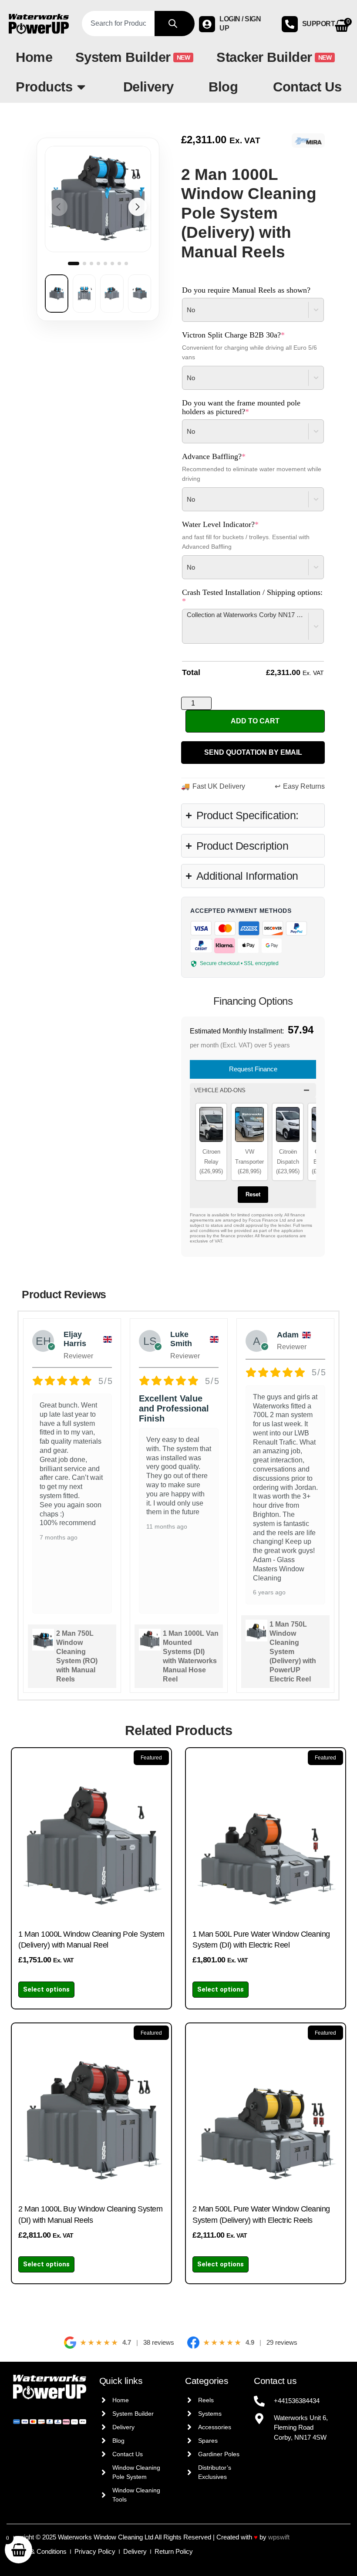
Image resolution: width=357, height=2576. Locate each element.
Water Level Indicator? (236, 524)
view (63, 157)
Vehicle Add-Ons (220, 1090)
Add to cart (255, 721)
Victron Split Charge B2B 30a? (249, 335)
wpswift (279, 2537)
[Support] (290, 24)
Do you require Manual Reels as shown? (246, 290)
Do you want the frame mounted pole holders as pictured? (241, 407)
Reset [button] (253, 1194)
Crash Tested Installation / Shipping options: (252, 597)
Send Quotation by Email (253, 752)
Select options (46, 1989)
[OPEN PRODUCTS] (81, 87)
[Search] (175, 24)
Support (319, 24)
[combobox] (118, 24)
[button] (138, 207)
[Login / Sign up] (207, 24)
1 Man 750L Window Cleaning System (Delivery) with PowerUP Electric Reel (293, 1652)
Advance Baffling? (229, 456)
